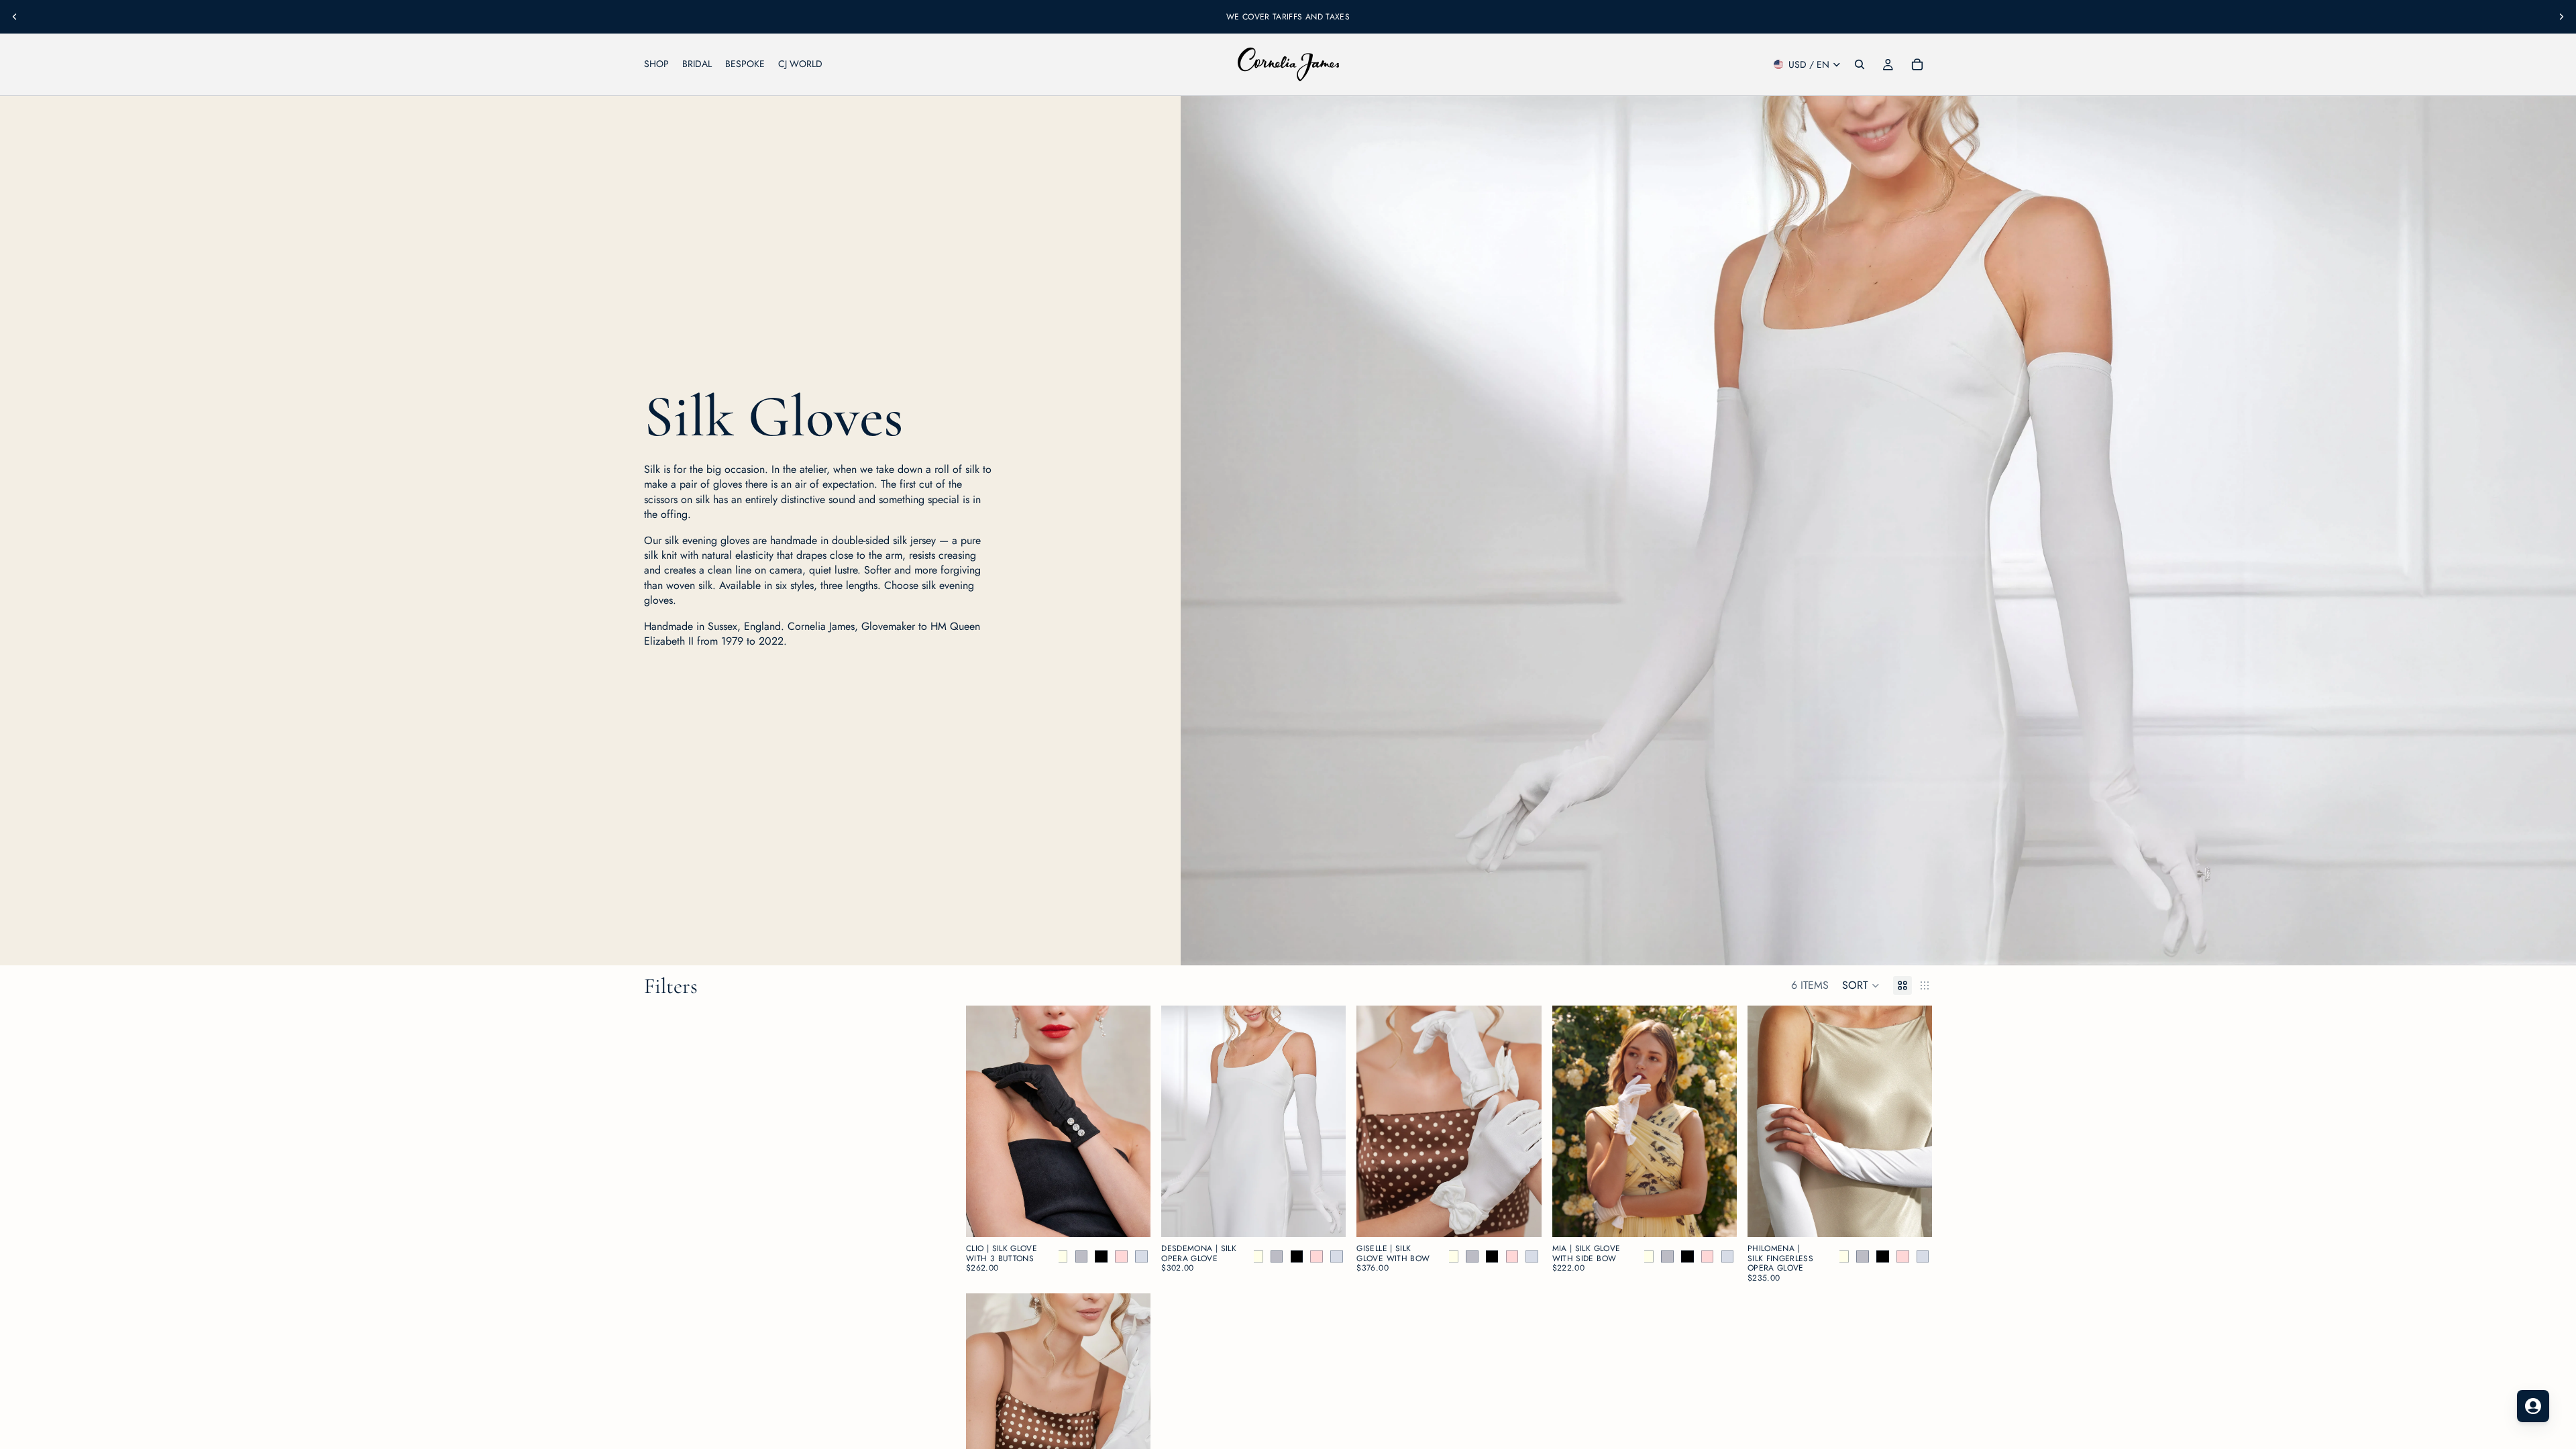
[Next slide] (2561, 17)
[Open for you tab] (2533, 1406)
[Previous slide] (15, 17)
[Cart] (1917, 64)
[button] (1861, 985)
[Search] (1860, 64)
